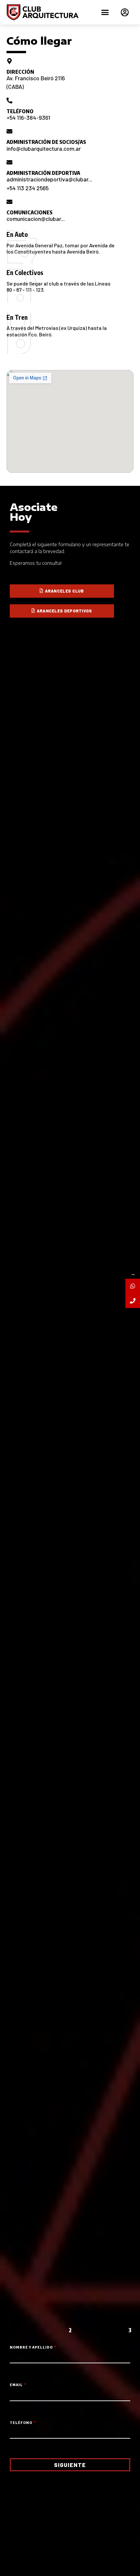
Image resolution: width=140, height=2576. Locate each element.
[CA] (133, 1286)
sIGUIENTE (70, 2465)
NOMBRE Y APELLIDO (32, 2347)
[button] (105, 12)
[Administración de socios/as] (9, 131)
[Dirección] (9, 61)
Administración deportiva (43, 173)
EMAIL (17, 2385)
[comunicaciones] (9, 202)
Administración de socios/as (46, 142)
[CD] (133, 1301)
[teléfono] (9, 100)
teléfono (20, 111)
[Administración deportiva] (9, 162)
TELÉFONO (21, 2423)
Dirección (20, 72)
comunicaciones (29, 212)
